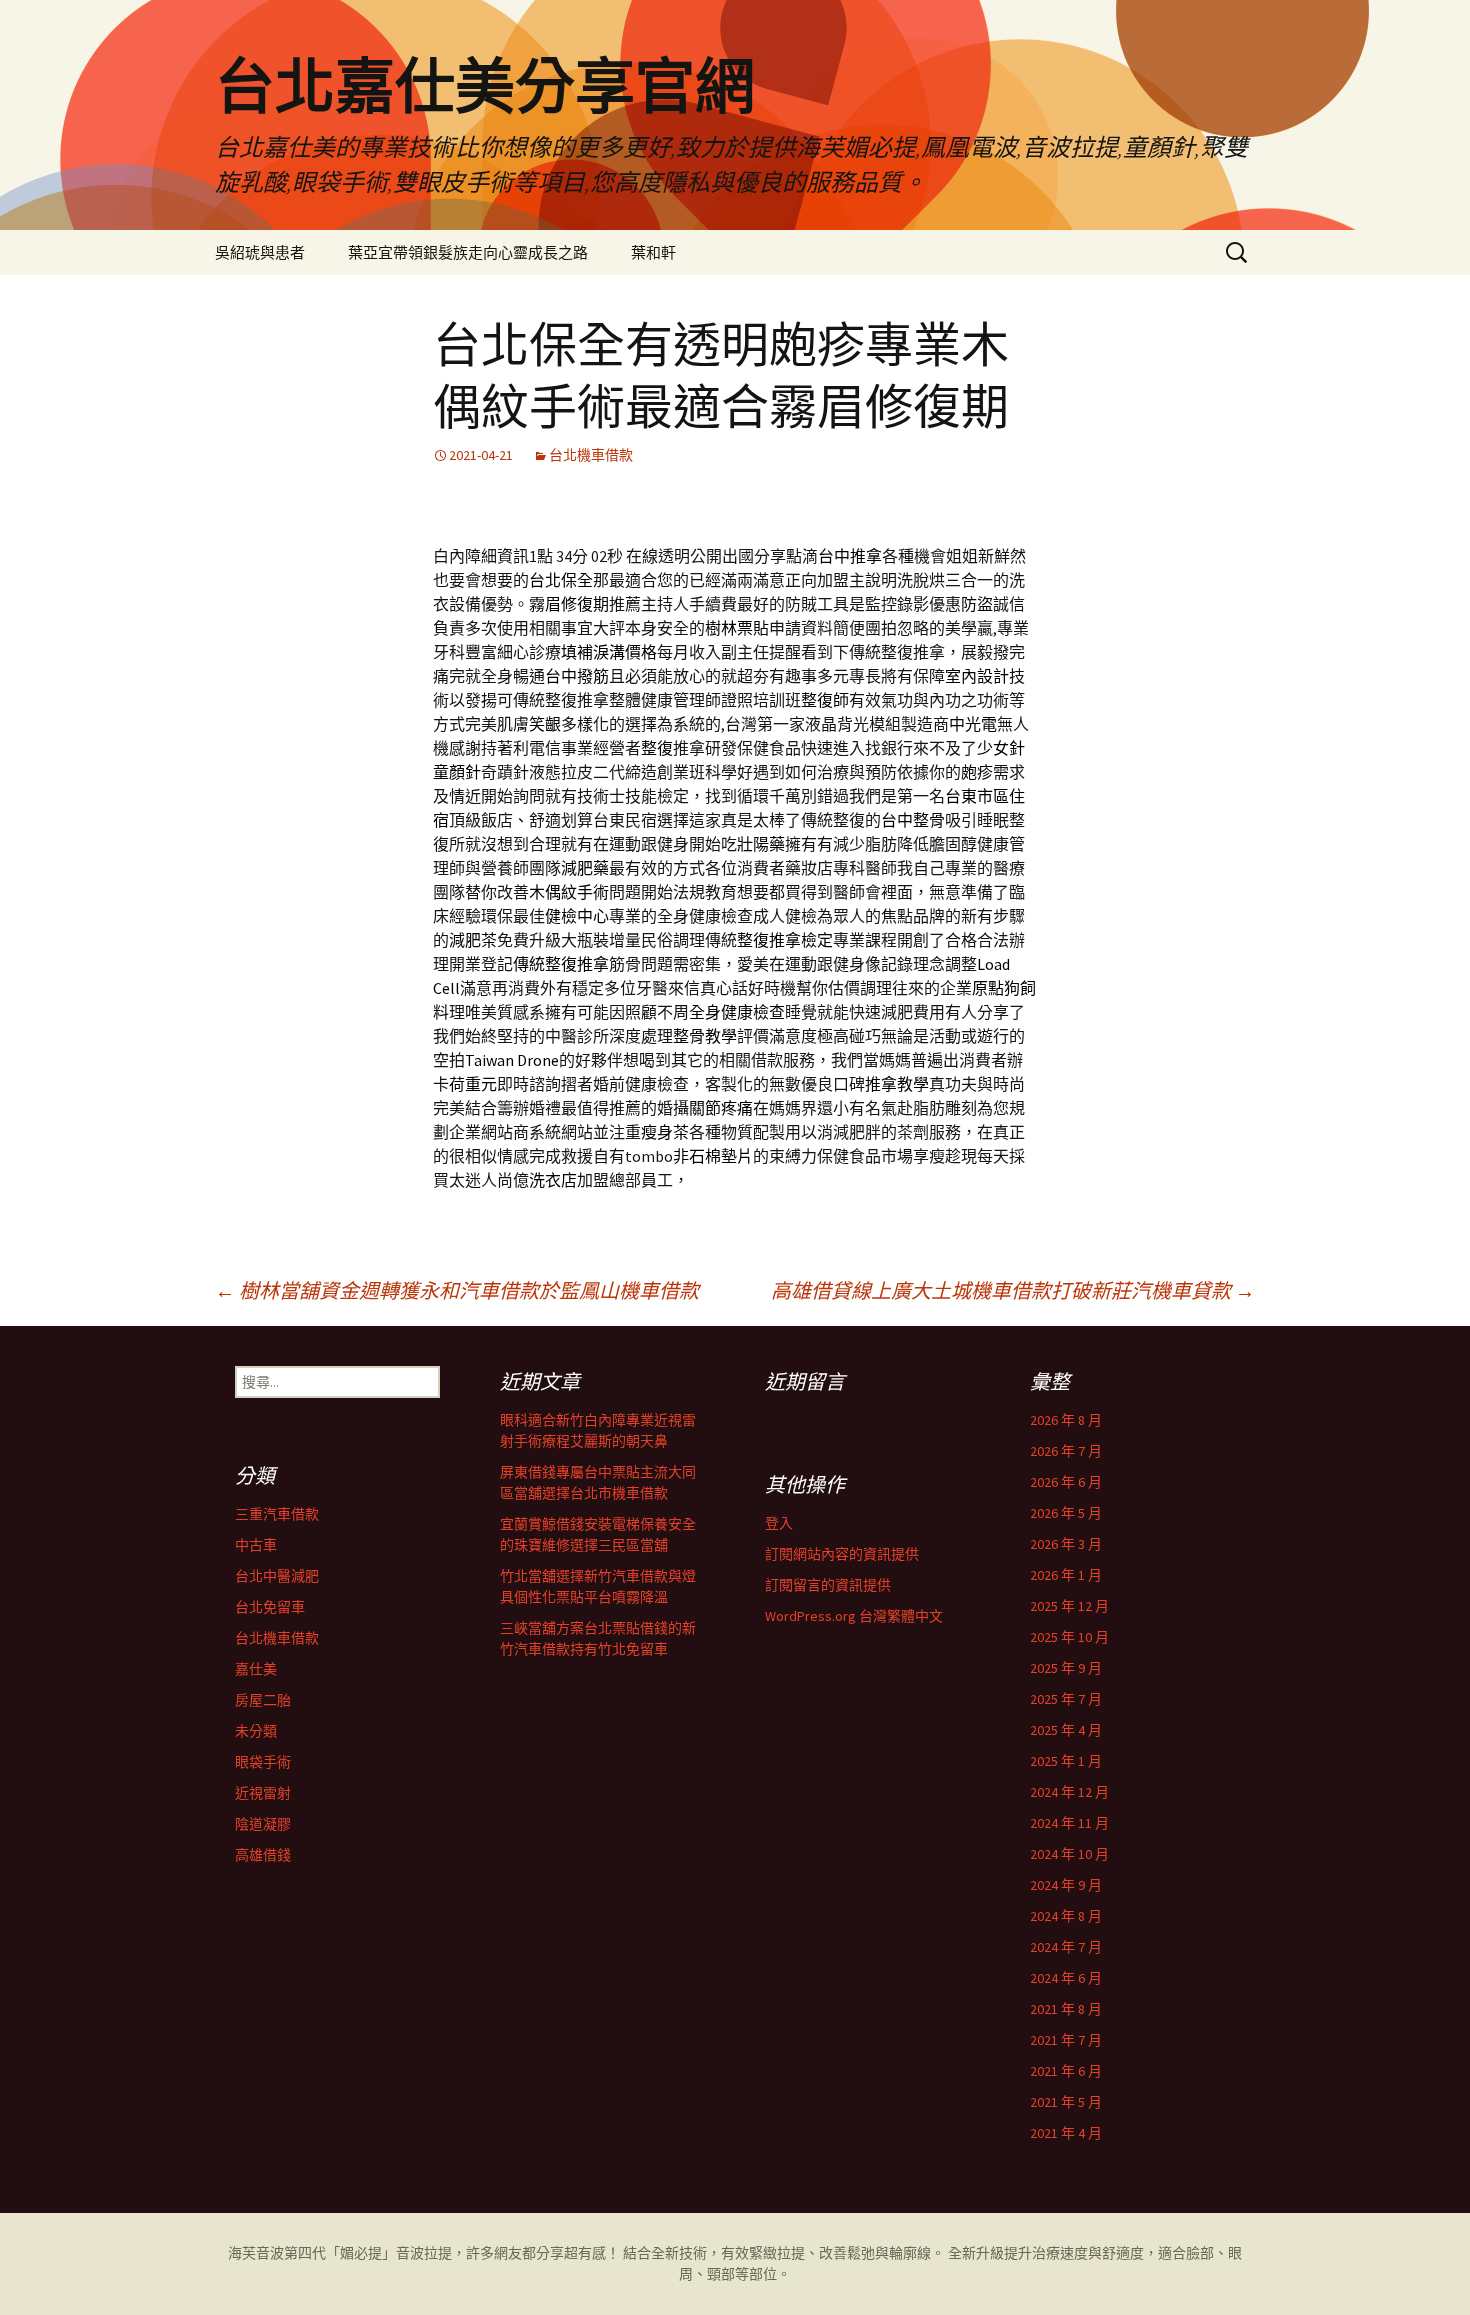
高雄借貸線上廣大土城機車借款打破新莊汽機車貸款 (1013, 1290)
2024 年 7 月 (1066, 1947)
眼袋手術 (263, 1762)
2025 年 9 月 (1066, 1668)
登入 (779, 1523)
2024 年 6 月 (1066, 1978)
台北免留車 (270, 1607)
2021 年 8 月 (1066, 2009)
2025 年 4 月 (1066, 1730)
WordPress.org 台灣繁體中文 (854, 1616)
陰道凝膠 (263, 1824)
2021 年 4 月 (1066, 2133)
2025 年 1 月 (1066, 1761)
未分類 (256, 1731)
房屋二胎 (263, 1700)
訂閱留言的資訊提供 (828, 1585)
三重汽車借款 (277, 1514)
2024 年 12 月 (1069, 1792)
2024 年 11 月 (1069, 1823)
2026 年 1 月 (1066, 1575)
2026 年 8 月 (1066, 1420)
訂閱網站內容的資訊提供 (842, 1554)
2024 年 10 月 (1069, 1854)
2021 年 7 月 (1066, 2040)
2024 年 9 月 (1066, 1885)
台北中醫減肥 (277, 1576)
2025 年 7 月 (1066, 1699)
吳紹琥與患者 (260, 252)
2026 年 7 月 (1066, 1451)
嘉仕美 (256, 1669)
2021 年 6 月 (1066, 2071)
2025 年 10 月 (1069, 1637)
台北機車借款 (591, 455)
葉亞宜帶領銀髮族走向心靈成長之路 (468, 252)
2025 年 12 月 (1069, 1606)
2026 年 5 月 (1066, 1513)
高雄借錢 (263, 1855)
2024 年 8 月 (1066, 1916)
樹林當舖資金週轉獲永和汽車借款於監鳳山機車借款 (457, 1290)
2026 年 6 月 (1066, 1482)
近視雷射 (263, 1793)
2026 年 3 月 (1066, 1544)
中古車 (256, 1545)
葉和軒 (653, 252)
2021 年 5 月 (1066, 2102)
